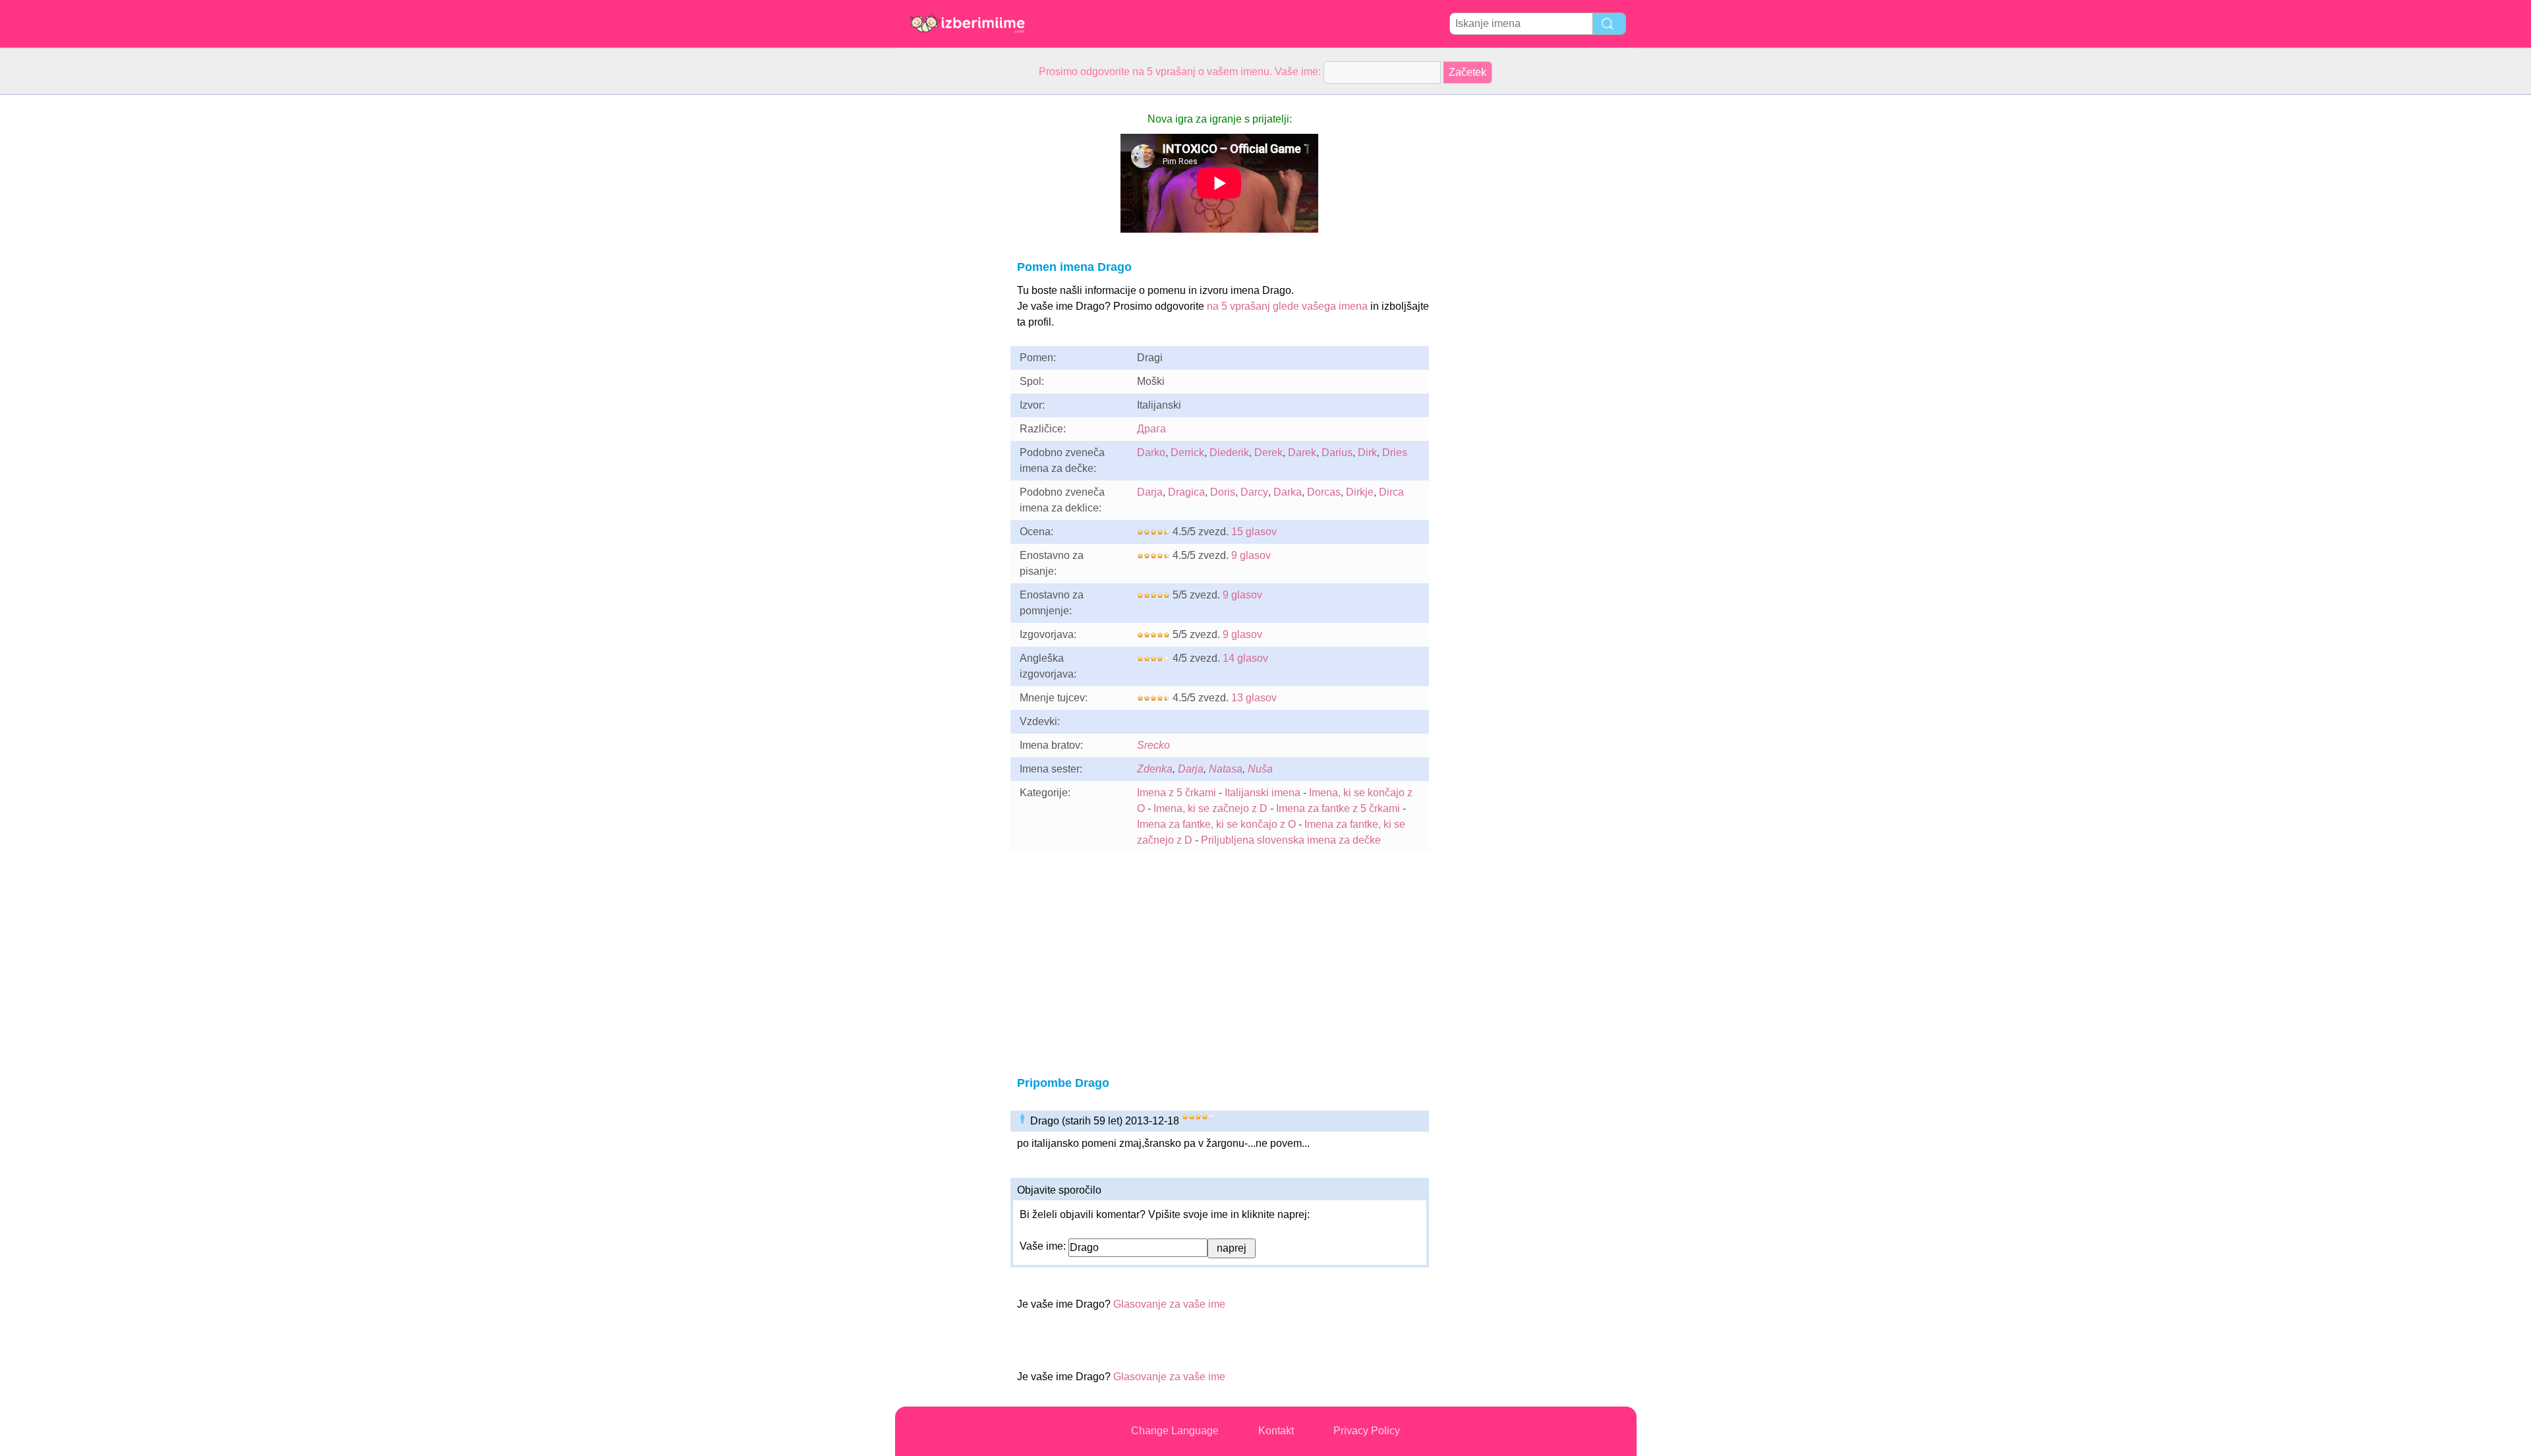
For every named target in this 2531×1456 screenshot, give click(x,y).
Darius (1337, 452)
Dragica (1186, 492)
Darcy (1254, 492)
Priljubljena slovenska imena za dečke (1291, 840)
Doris (1223, 492)
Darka (1288, 492)
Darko (1151, 452)
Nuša (1260, 769)
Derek (1268, 452)
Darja (1150, 492)
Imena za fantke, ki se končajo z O (1216, 824)
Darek (1302, 452)
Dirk (1367, 452)
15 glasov (1254, 532)
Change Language (1175, 1431)
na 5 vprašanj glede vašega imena (1287, 306)
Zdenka (1155, 769)
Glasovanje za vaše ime (1169, 1304)
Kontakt (1276, 1431)
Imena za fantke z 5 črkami (1338, 808)
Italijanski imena (1263, 793)
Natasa (1226, 769)
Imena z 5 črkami (1177, 793)
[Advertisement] (948, 293)
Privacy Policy (1367, 1431)
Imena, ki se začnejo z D (1210, 808)
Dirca (1391, 492)
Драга (1151, 429)
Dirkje (1360, 492)
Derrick (1187, 452)
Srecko (1153, 745)
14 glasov (1245, 658)
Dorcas (1324, 492)
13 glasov (1254, 698)
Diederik (1229, 452)
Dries (1395, 452)
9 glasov (1251, 555)
